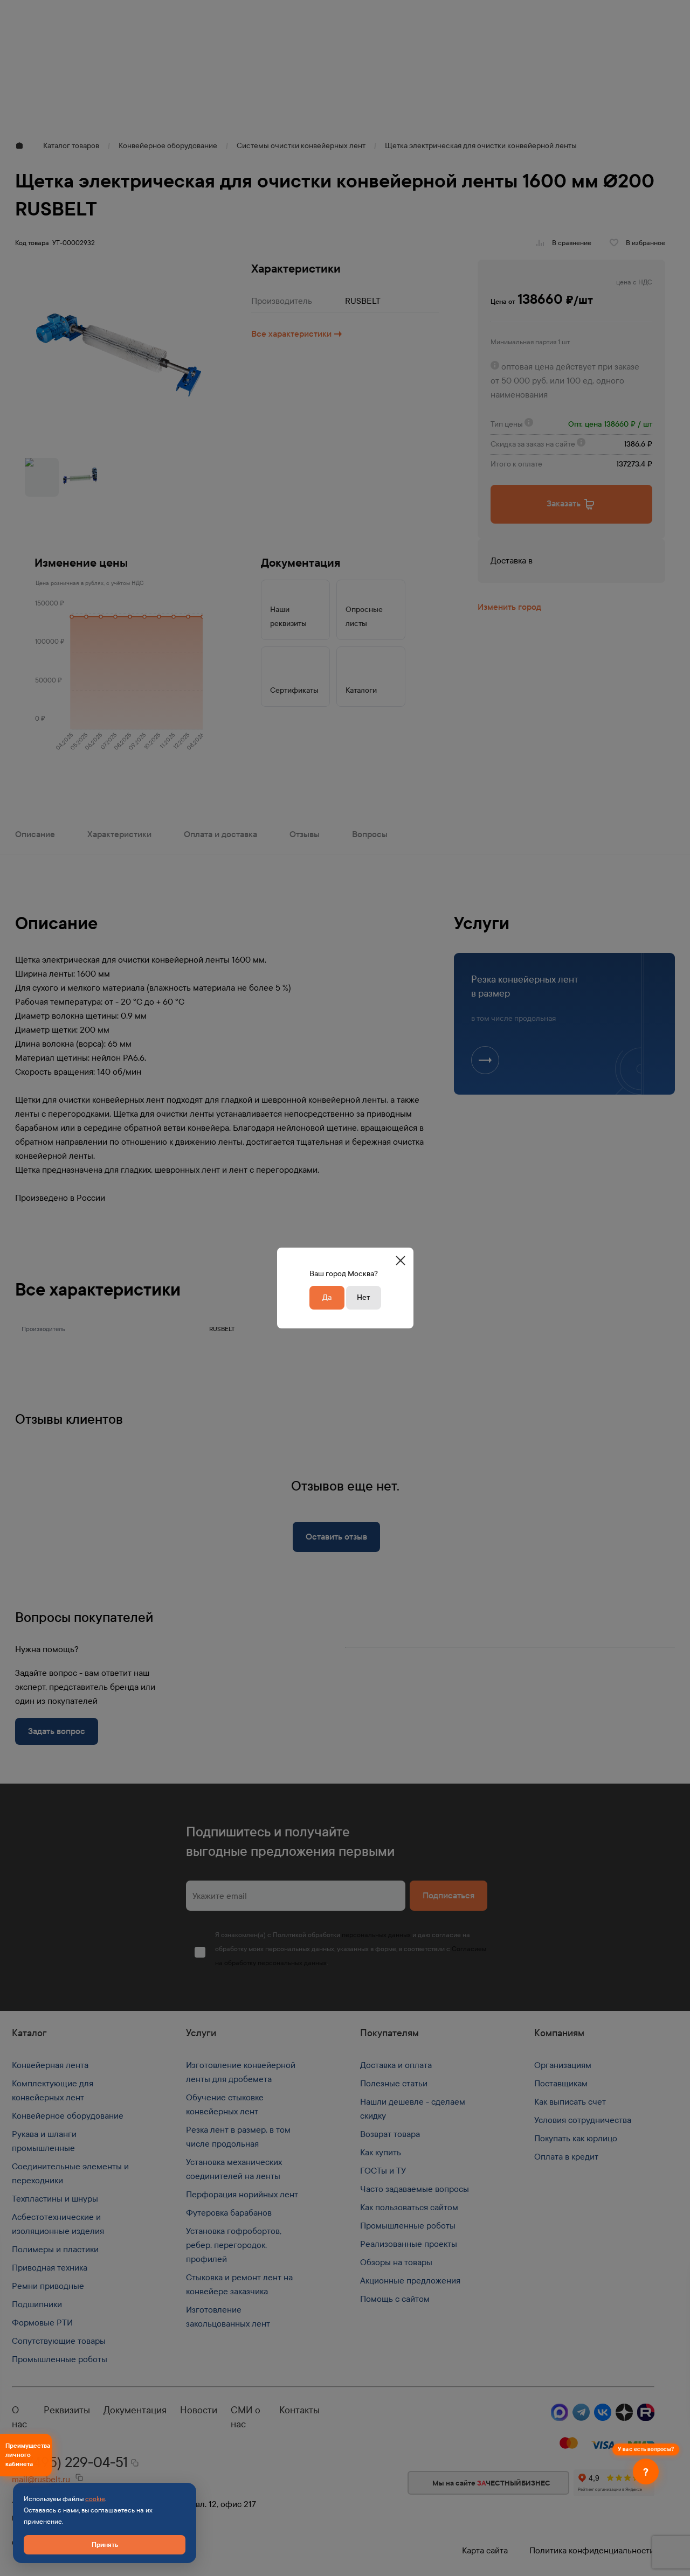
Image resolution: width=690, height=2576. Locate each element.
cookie (95, 2499)
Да (327, 1297)
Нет (363, 1297)
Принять (105, 2544)
